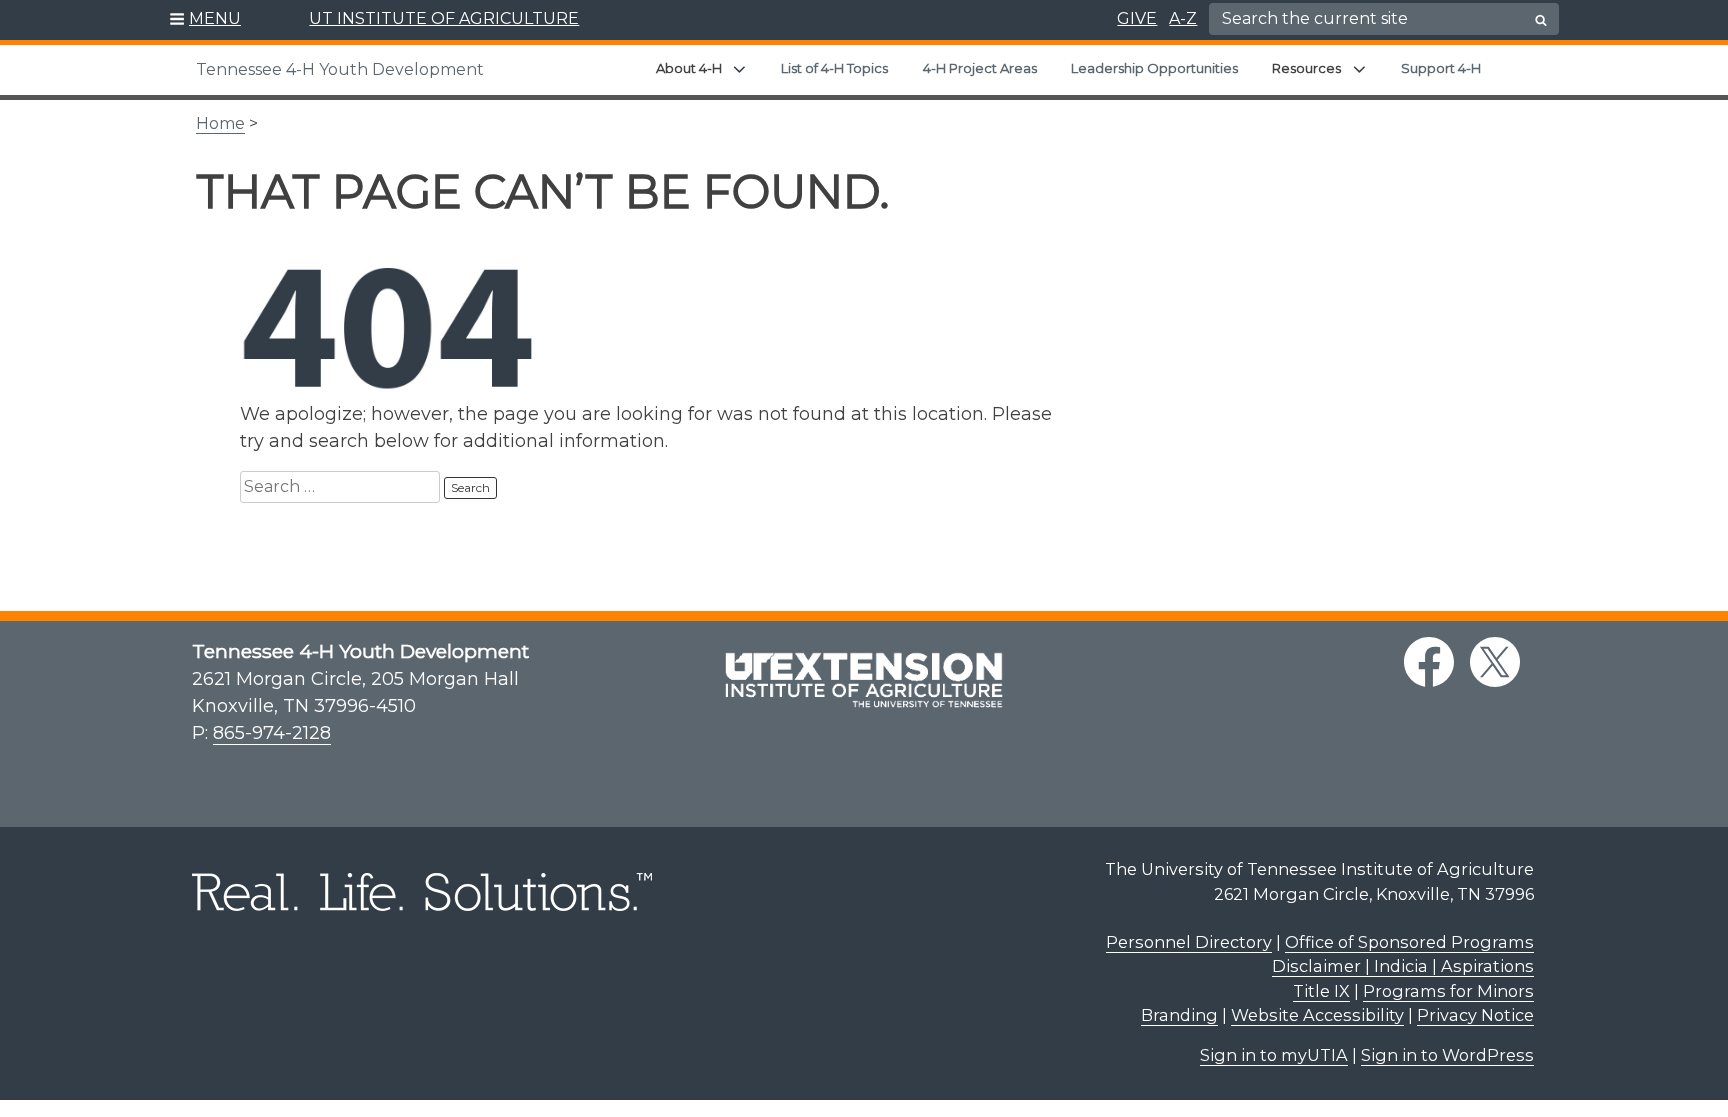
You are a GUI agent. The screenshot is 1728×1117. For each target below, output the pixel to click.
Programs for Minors (1448, 991)
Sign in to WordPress (1447, 1055)
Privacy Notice (1475, 1015)
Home (220, 123)
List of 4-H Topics (834, 68)
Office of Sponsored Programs (1409, 942)
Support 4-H (1441, 68)
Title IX (1321, 991)
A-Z (1183, 18)
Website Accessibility (1317, 1015)
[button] (205, 20)
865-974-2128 (272, 733)
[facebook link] (1429, 662)
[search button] (1541, 20)
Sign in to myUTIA (1274, 1055)
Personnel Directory (1189, 942)
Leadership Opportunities (1154, 68)
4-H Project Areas (980, 68)
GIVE (1137, 18)
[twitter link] (1495, 662)
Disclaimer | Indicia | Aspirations (1403, 966)
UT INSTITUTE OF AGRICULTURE (444, 18)
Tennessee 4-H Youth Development (340, 69)
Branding (1179, 1015)
